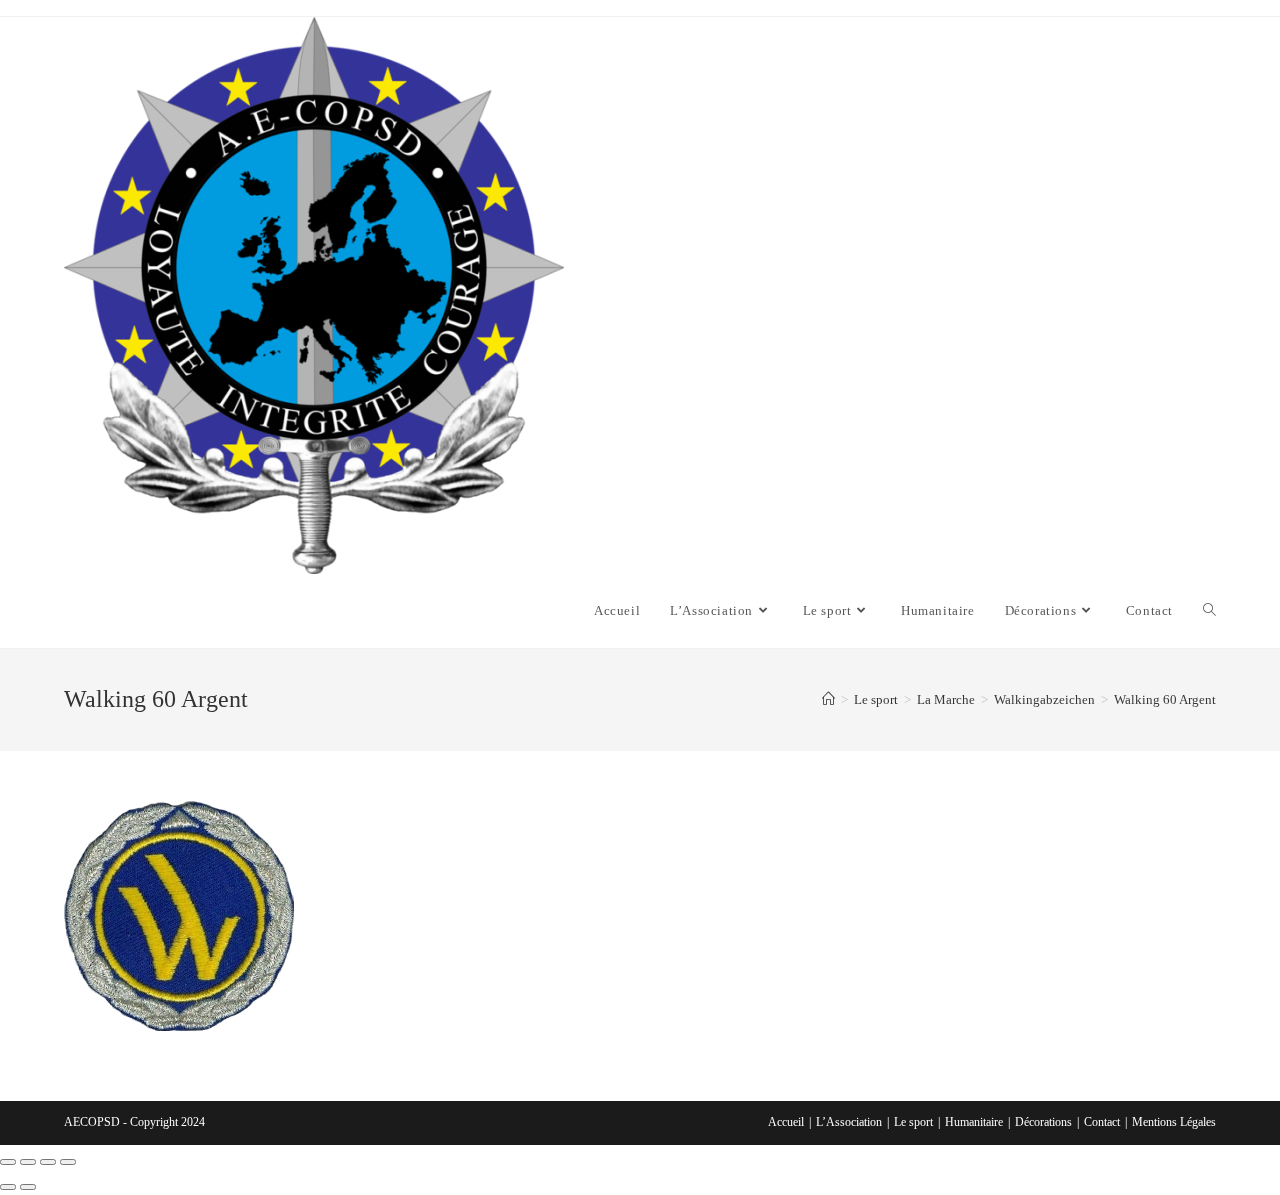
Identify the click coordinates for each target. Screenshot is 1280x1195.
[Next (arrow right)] (28, 1187)
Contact (1102, 1122)
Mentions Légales (1174, 1122)
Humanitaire (974, 1122)
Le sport (913, 1122)
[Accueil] (828, 699)
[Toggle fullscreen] (48, 1162)
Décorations (1043, 1122)
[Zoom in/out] (68, 1162)
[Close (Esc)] (8, 1162)
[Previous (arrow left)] (8, 1187)
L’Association (849, 1122)
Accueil (786, 1122)
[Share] (28, 1162)
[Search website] (1209, 611)
